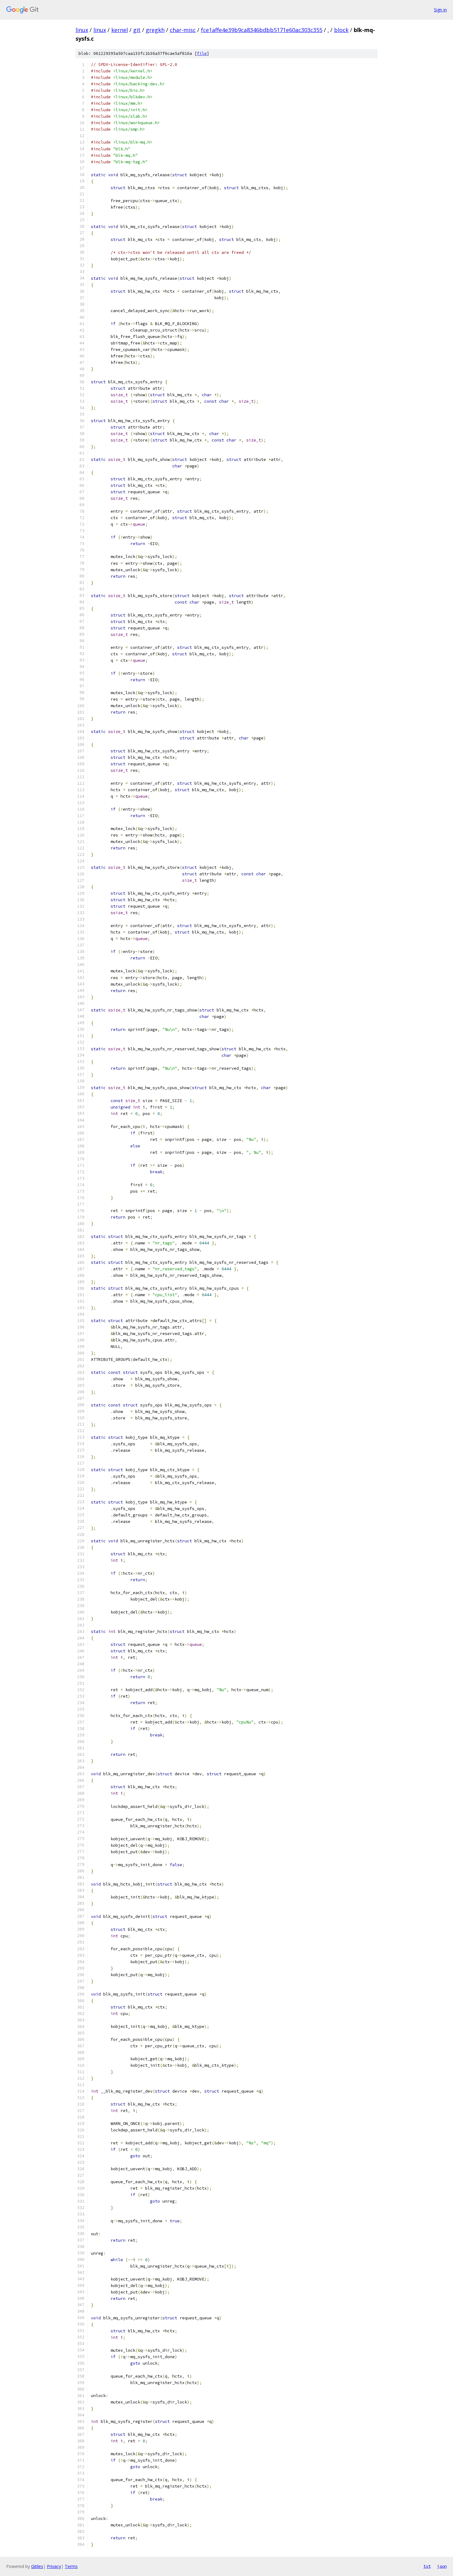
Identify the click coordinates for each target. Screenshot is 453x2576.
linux (82, 30)
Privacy (54, 2566)
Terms (71, 2566)
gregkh (155, 30)
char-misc (183, 30)
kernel (120, 30)
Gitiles (37, 2566)
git (137, 30)
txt (427, 2566)
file (202, 53)
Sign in (440, 10)
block (341, 30)
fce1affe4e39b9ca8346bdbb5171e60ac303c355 (262, 30)
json (442, 2566)
